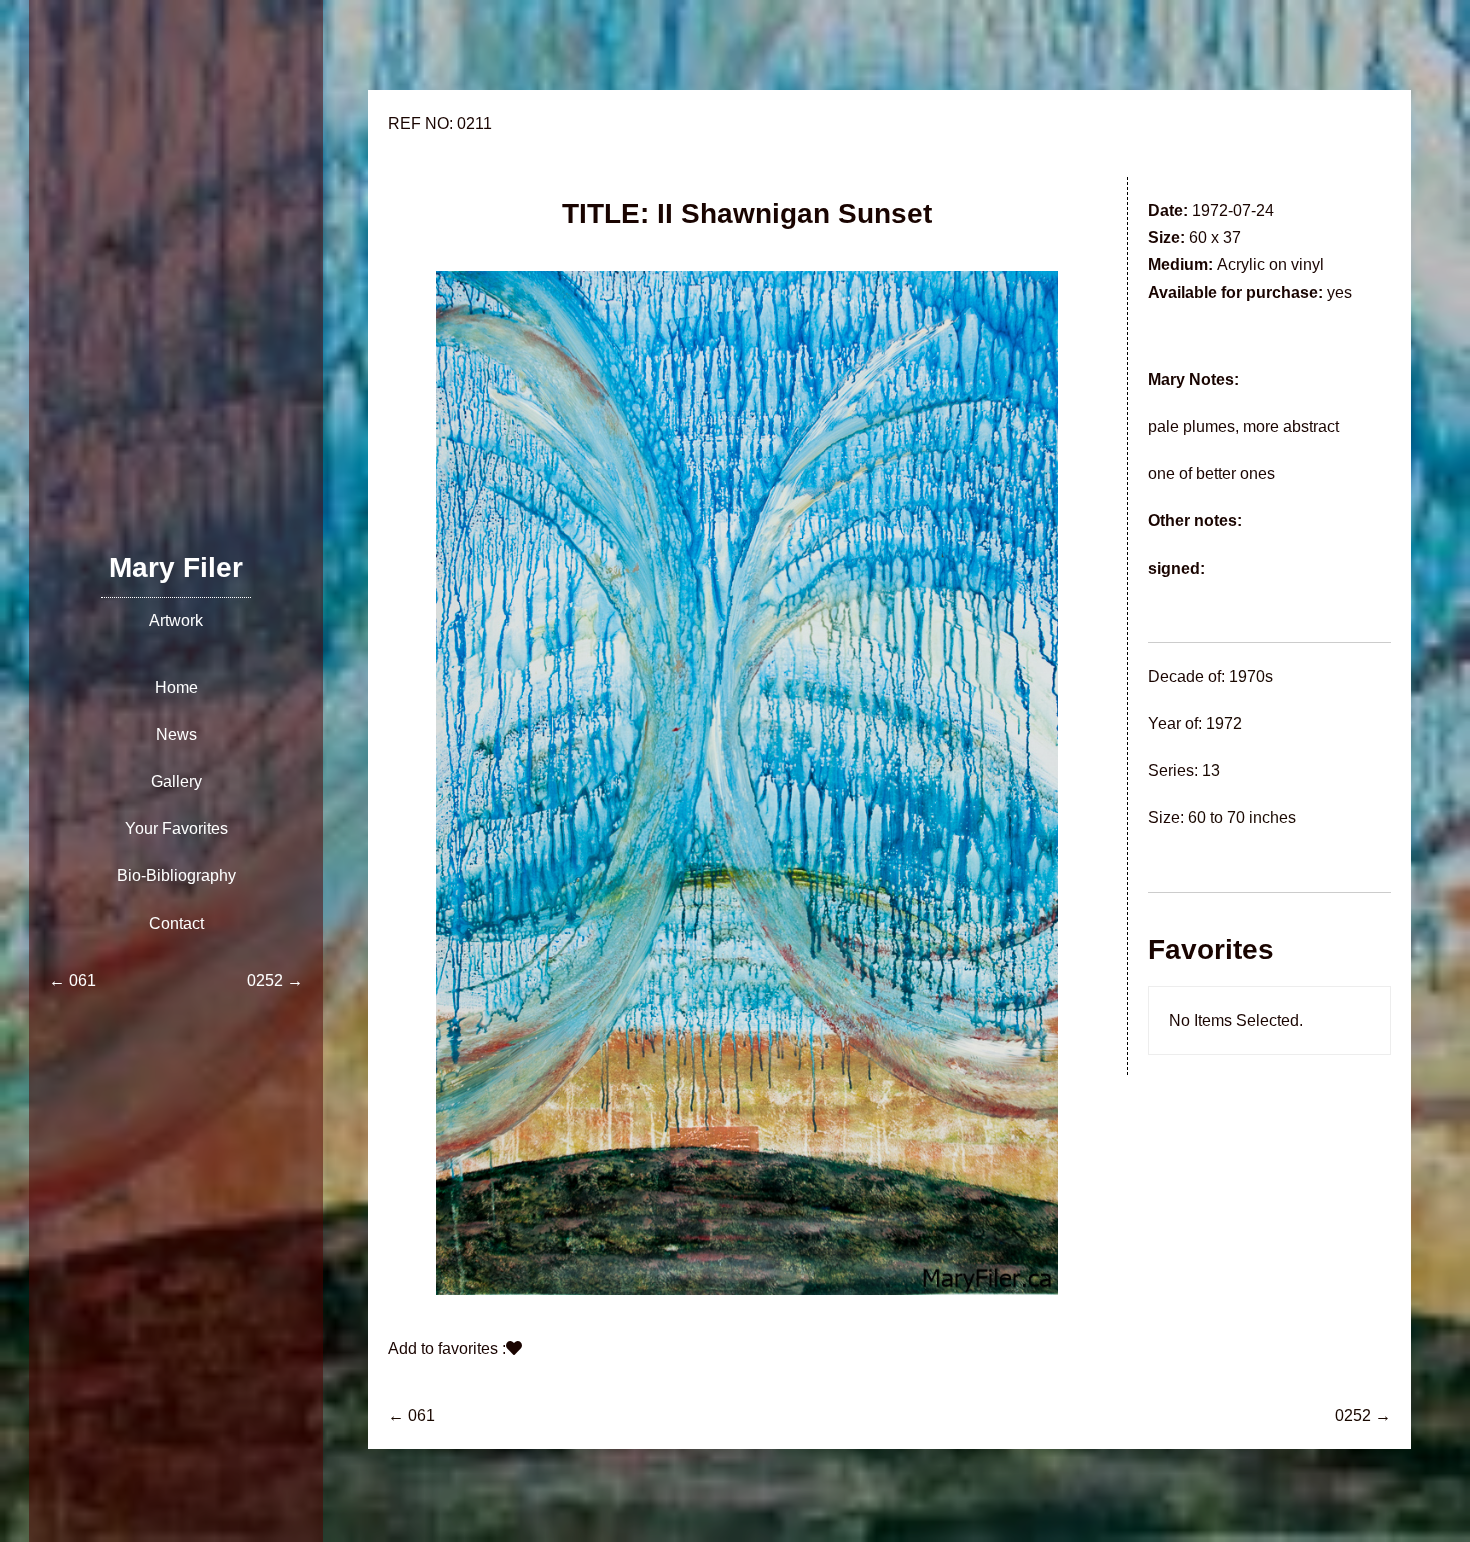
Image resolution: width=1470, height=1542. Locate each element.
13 (1211, 770)
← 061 (411, 1415)
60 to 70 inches (1242, 817)
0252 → (1363, 1415)
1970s (1251, 676)
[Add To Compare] (514, 1348)
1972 (1224, 723)
